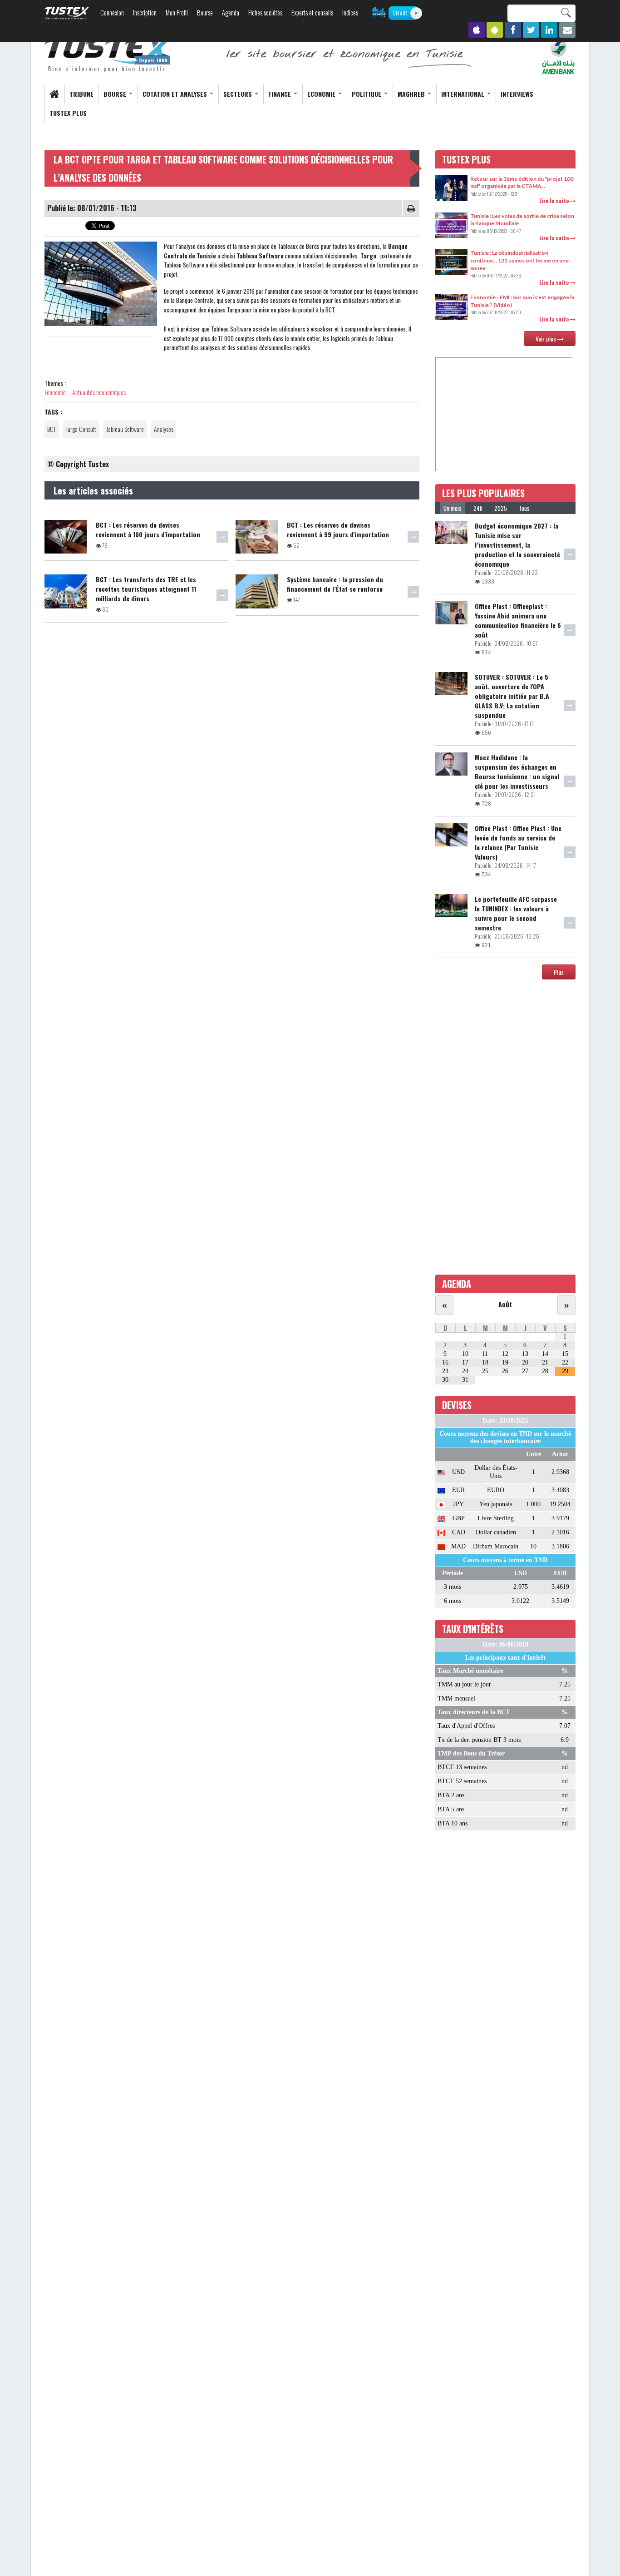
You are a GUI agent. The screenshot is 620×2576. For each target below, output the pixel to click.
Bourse (205, 12)
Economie (322, 94)
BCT (52, 429)
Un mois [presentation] (453, 508)
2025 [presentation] (501, 508)
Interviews (517, 94)
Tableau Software (125, 429)
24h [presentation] (478, 508)
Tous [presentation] (524, 508)
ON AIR (400, 13)
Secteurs (239, 94)
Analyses (164, 429)
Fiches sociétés (265, 12)
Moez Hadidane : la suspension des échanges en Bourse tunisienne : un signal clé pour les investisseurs (517, 771)
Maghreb (412, 94)
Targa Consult (81, 429)
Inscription (145, 12)
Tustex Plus (68, 113)
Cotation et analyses (176, 94)
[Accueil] (108, 55)
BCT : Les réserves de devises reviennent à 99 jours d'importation (338, 529)
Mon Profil (177, 12)
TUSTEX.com (67, 13)
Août (505, 1304)
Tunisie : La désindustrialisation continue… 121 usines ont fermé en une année (519, 260)
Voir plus (546, 339)
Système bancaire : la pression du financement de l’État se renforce (335, 584)
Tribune (81, 94)
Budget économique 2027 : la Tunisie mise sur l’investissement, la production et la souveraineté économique (517, 545)
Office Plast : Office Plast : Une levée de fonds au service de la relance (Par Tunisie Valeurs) (518, 842)
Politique (367, 94)
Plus (559, 972)
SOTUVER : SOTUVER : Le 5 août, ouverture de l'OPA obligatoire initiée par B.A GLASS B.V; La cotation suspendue (512, 696)
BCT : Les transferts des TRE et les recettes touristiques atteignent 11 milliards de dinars (146, 589)
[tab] (453, 508)
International (464, 94)
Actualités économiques (99, 392)
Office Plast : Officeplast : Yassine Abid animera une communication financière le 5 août (518, 620)
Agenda (231, 12)
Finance (280, 94)
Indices (350, 12)
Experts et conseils (312, 12)
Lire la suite (555, 200)
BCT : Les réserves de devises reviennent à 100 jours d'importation (148, 529)
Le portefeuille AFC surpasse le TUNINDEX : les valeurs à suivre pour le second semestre (516, 913)
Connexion (112, 12)
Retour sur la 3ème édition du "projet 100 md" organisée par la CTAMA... (522, 183)
